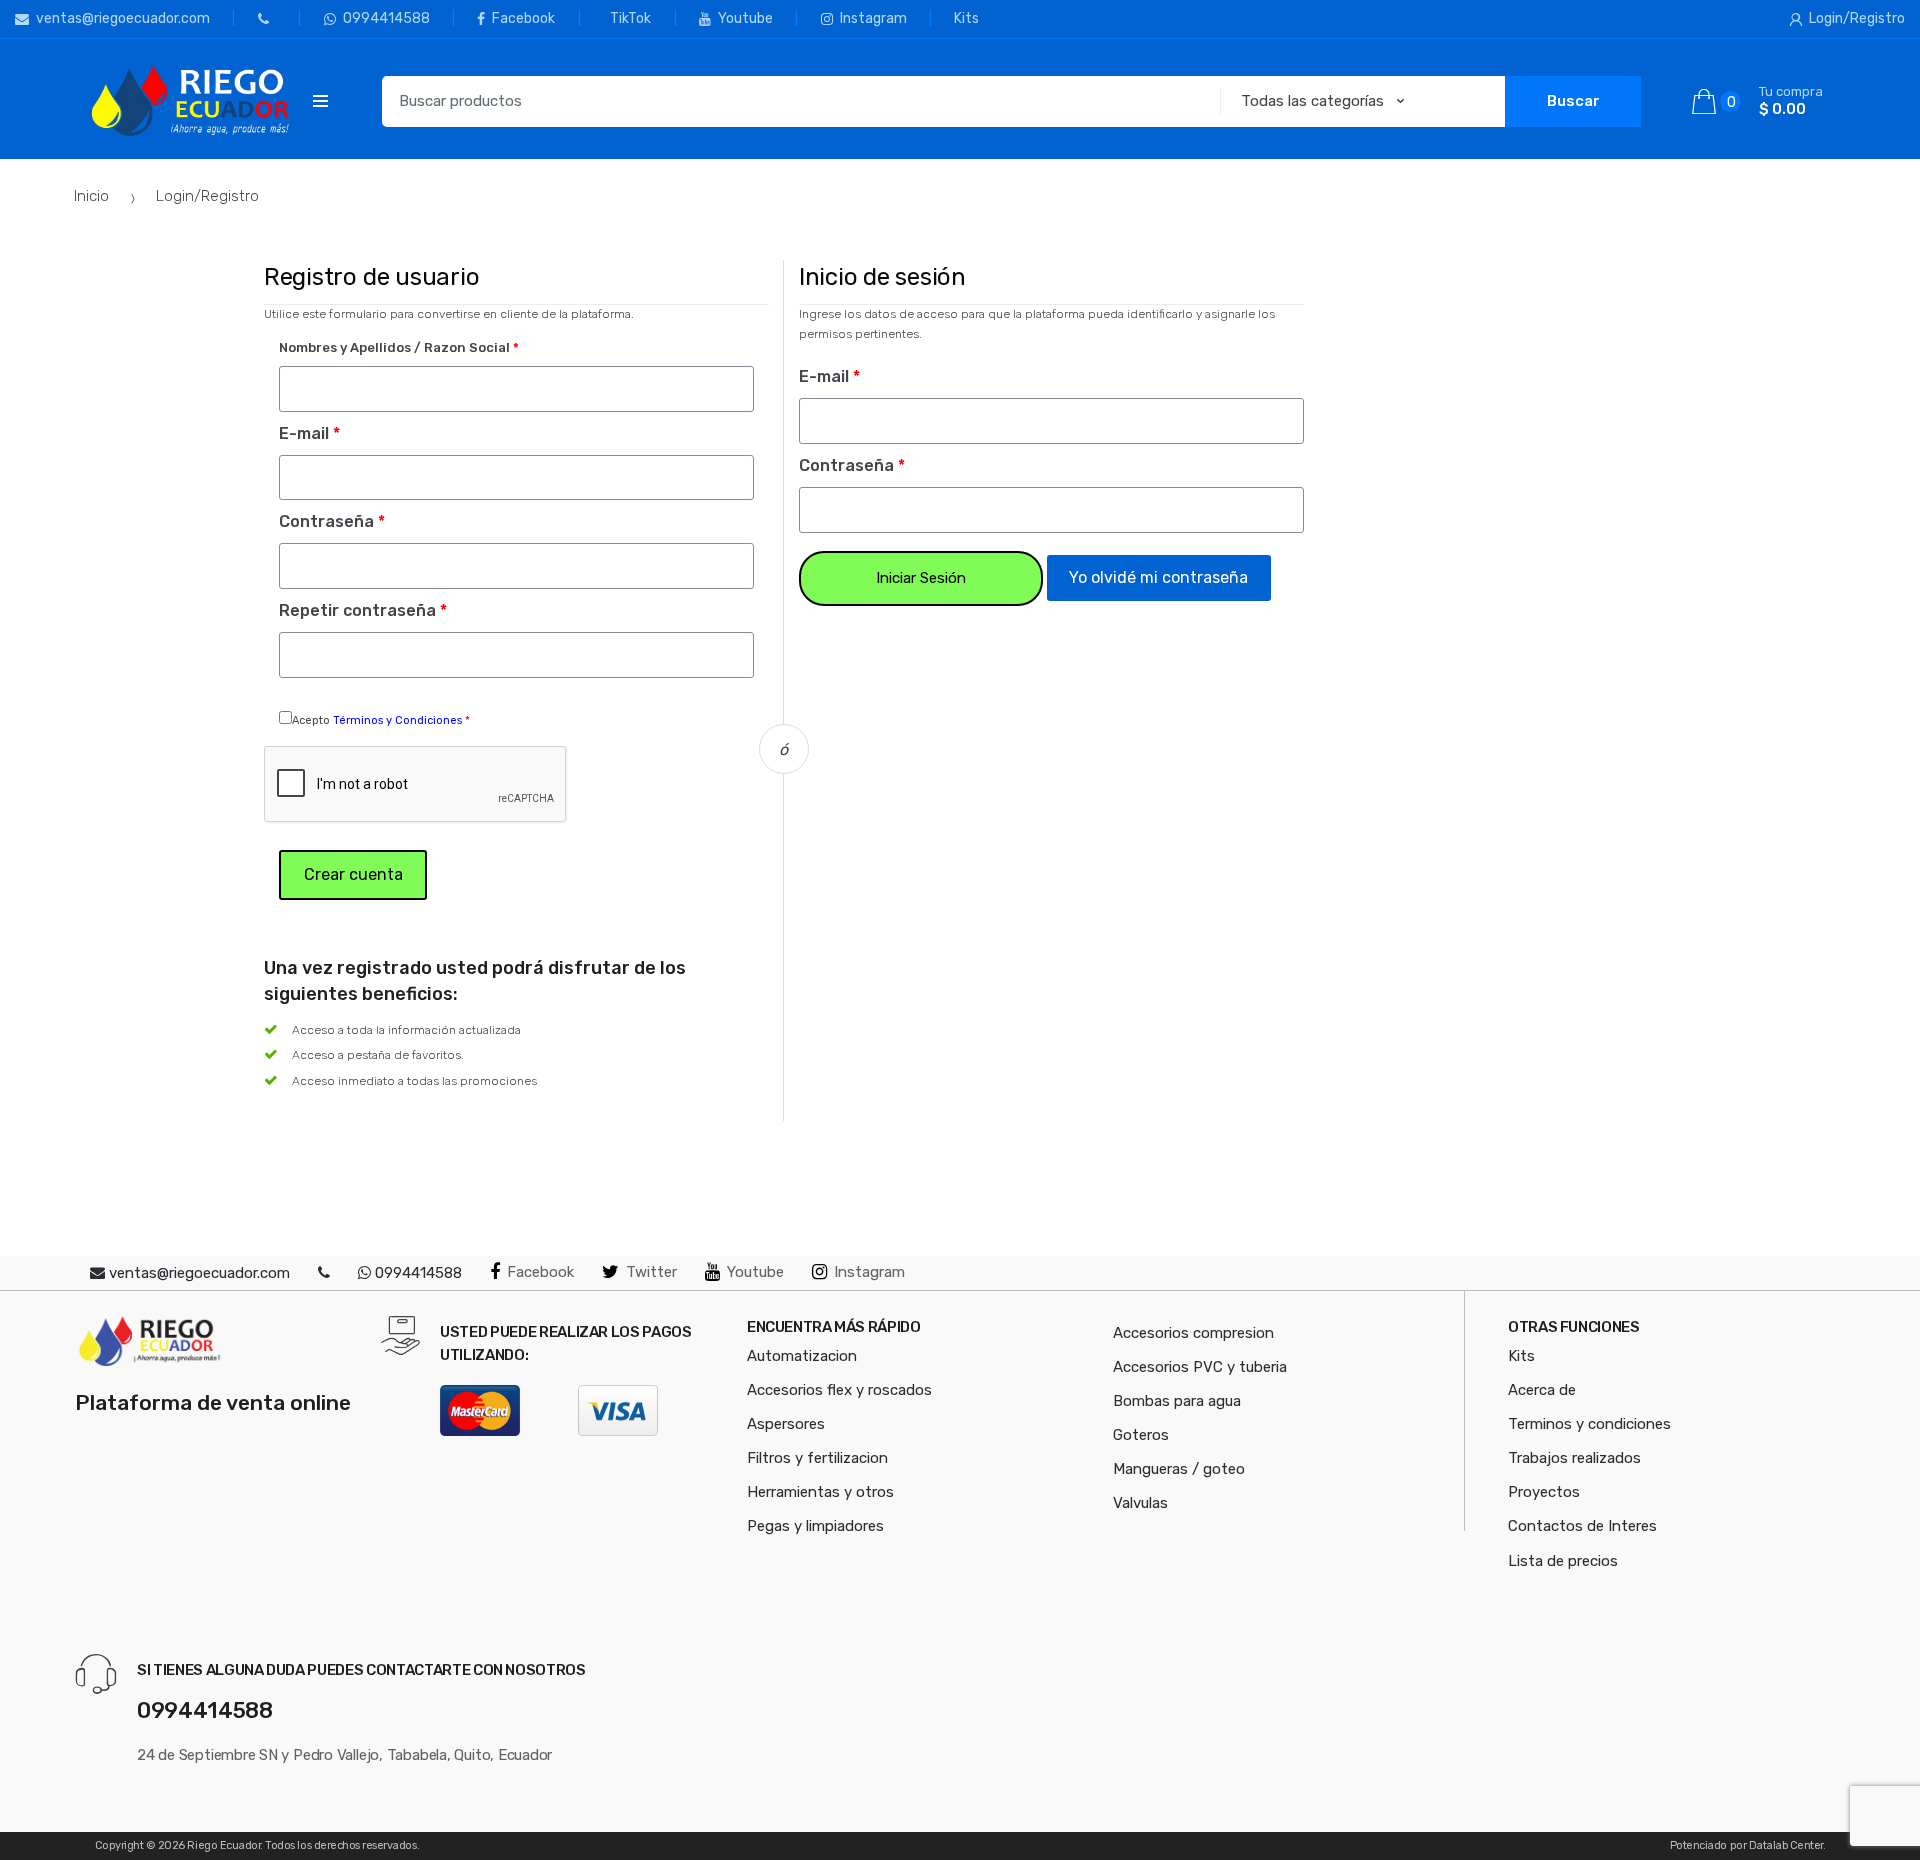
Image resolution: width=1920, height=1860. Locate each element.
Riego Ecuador (223, 1845)
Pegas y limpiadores (815, 1526)
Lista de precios (1563, 1561)
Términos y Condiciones (399, 720)
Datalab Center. (1787, 1845)
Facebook (523, 18)
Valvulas (1140, 1503)
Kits (966, 18)
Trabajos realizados (1574, 1458)
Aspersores (786, 1424)
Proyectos (1544, 1492)
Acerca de (1542, 1390)
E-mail (309, 433)
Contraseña (332, 521)
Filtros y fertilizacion (817, 1458)
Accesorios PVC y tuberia (1200, 1367)
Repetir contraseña (363, 610)
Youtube (745, 18)
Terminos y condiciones (1589, 1424)
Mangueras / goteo (1179, 1469)
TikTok (630, 18)
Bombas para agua (1177, 1401)
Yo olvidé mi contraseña (1158, 577)
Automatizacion (802, 1356)
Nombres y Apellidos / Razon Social (399, 347)
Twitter (651, 1272)
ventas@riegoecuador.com (123, 18)
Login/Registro (1857, 18)
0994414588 (386, 18)
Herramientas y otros (820, 1492)
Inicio (91, 196)
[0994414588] (243, 19)
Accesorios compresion (1193, 1333)
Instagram (873, 18)
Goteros (1141, 1435)
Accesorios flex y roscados (839, 1390)
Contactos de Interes (1582, 1526)
